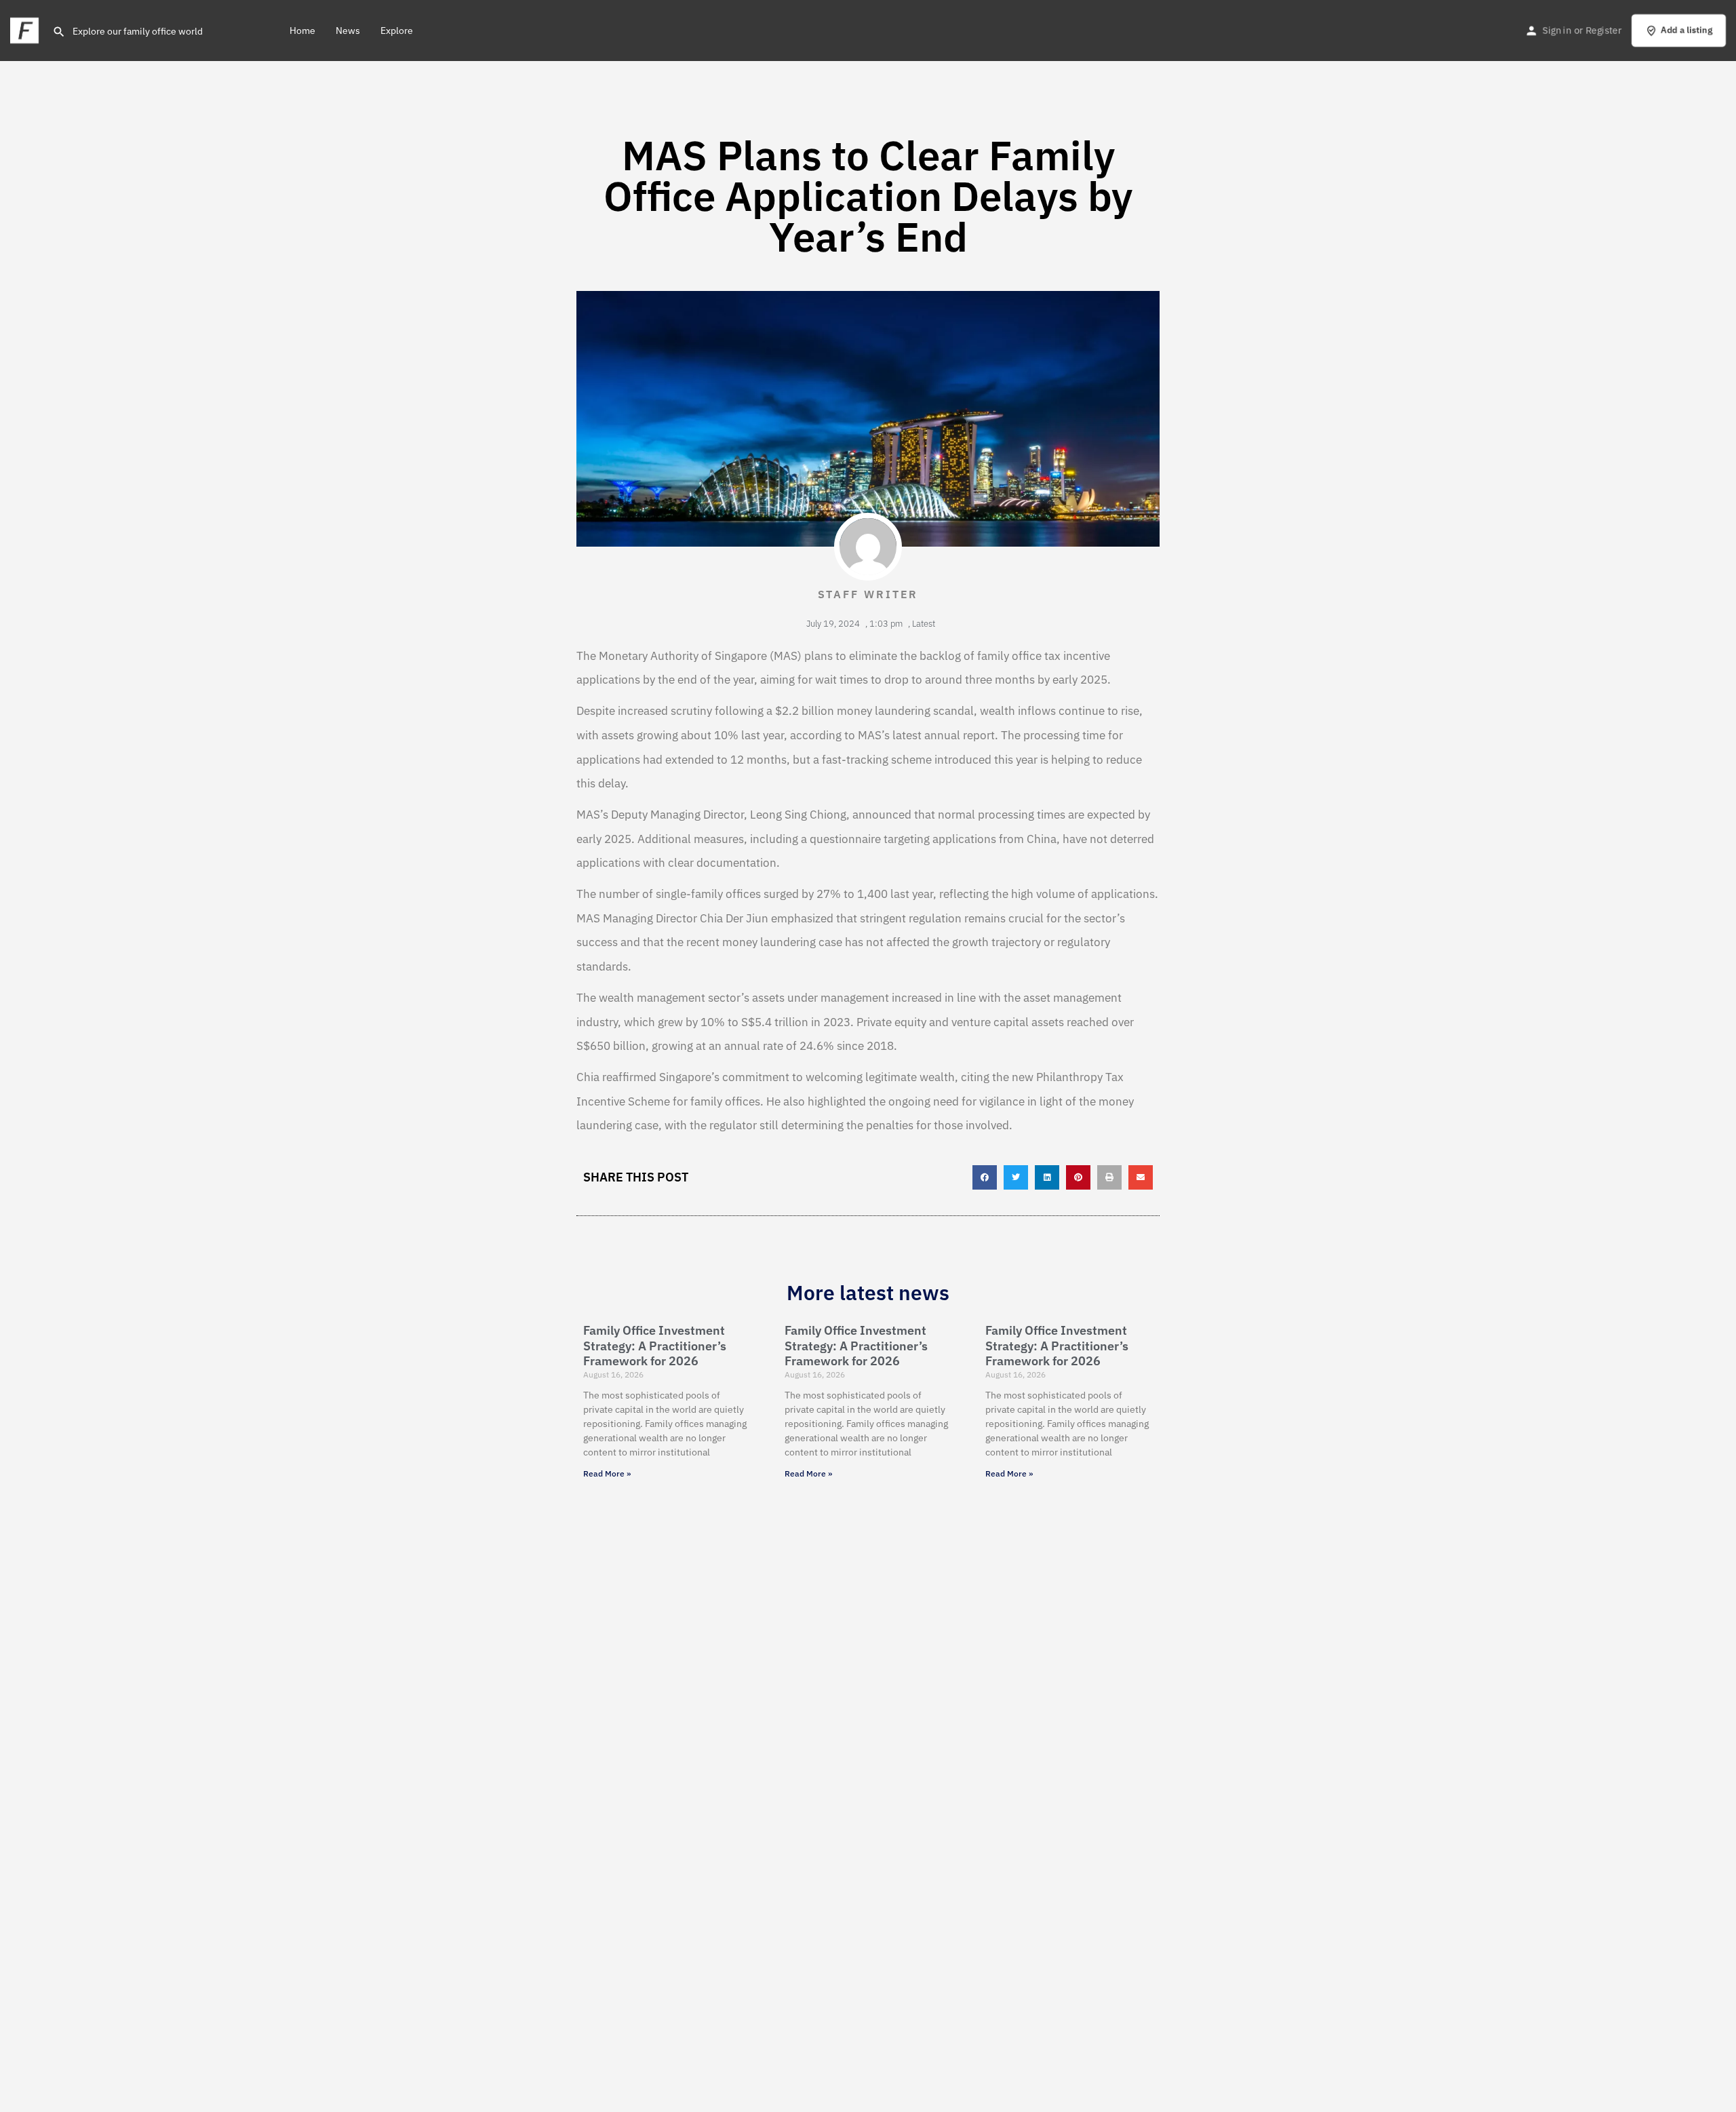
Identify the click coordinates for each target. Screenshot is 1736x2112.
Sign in (1557, 31)
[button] (985, 1177)
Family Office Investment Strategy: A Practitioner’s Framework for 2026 (655, 1346)
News (348, 31)
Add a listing (1686, 30)
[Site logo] (26, 29)
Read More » (607, 1473)
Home (302, 31)
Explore (397, 31)
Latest (924, 624)
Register (1603, 31)
